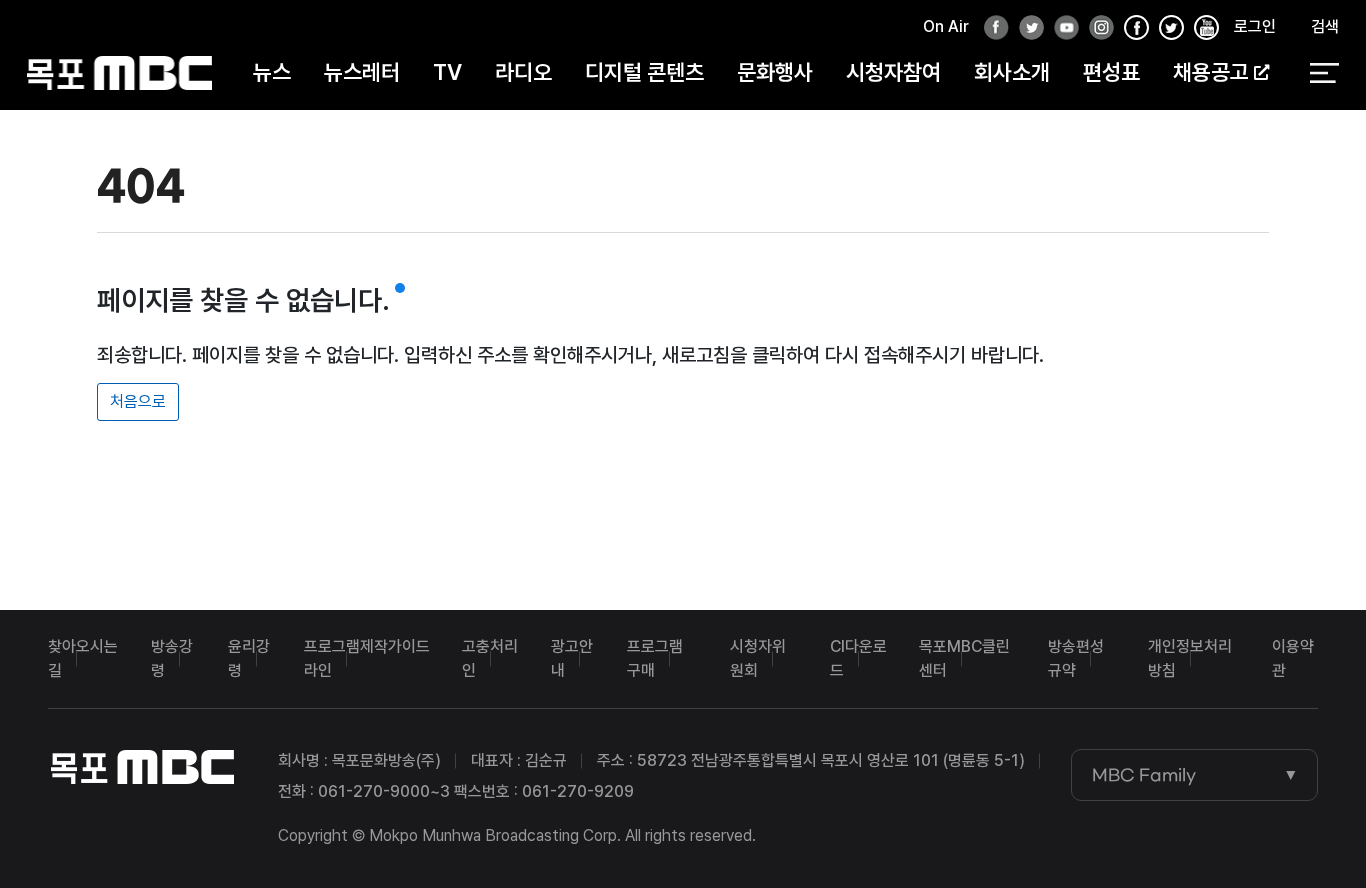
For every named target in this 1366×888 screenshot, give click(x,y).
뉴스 (272, 72)
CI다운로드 (858, 658)
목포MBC (119, 72)
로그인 (1255, 26)
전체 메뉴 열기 (1324, 73)
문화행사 (775, 72)
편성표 (1111, 72)
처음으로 (138, 401)
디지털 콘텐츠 (644, 72)
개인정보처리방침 (1190, 658)
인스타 (1096, 28)
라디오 (523, 72)
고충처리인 (490, 658)
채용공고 (1211, 72)
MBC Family (1144, 775)
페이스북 (991, 28)
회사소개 (1012, 72)
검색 (1325, 26)
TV (447, 72)
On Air (946, 26)
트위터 (1026, 28)
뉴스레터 (362, 72)
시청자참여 (893, 72)
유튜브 (1061, 28)
